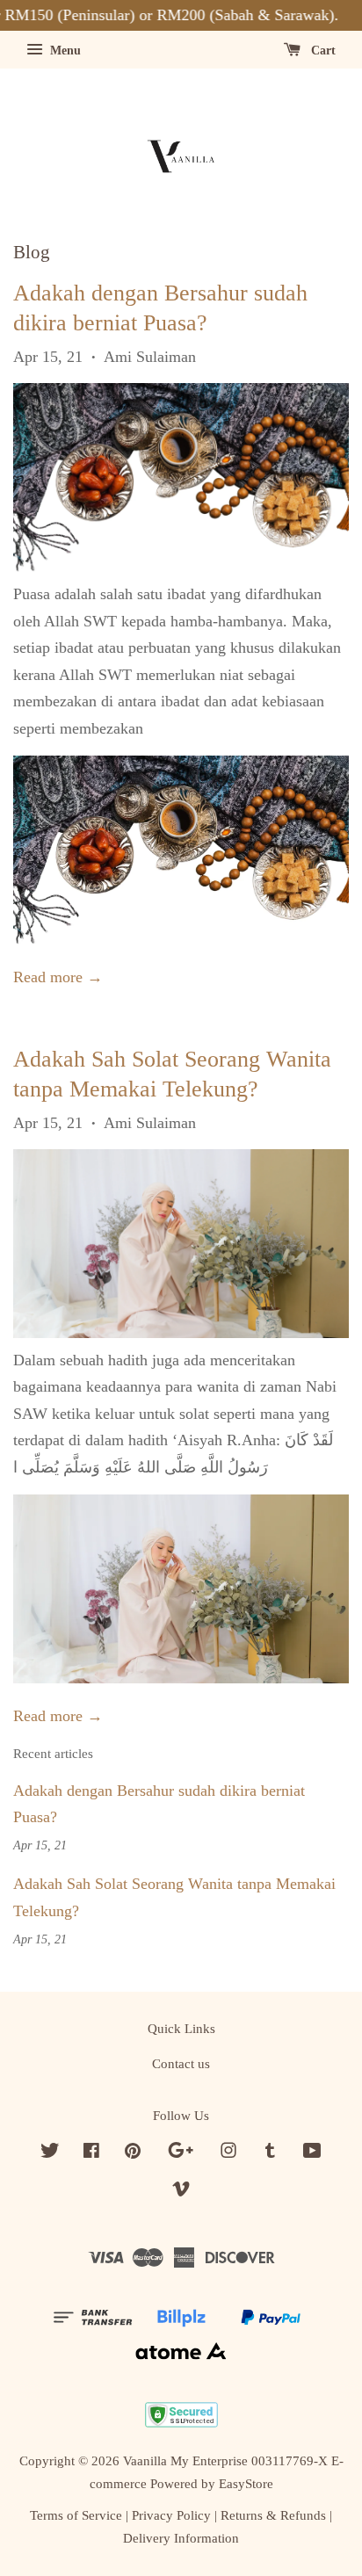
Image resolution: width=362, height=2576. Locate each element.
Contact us (181, 2063)
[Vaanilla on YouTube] (312, 2153)
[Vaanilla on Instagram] (228, 2153)
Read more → (58, 977)
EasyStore (246, 2483)
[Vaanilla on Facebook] (91, 2153)
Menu (64, 51)
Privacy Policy (171, 2515)
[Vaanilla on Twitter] (50, 2153)
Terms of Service (76, 2515)
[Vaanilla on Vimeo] (181, 2192)
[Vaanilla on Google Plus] (181, 2153)
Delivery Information (181, 2538)
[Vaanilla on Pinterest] (133, 2153)
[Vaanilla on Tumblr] (270, 2153)
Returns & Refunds (273, 2515)
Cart (322, 51)
